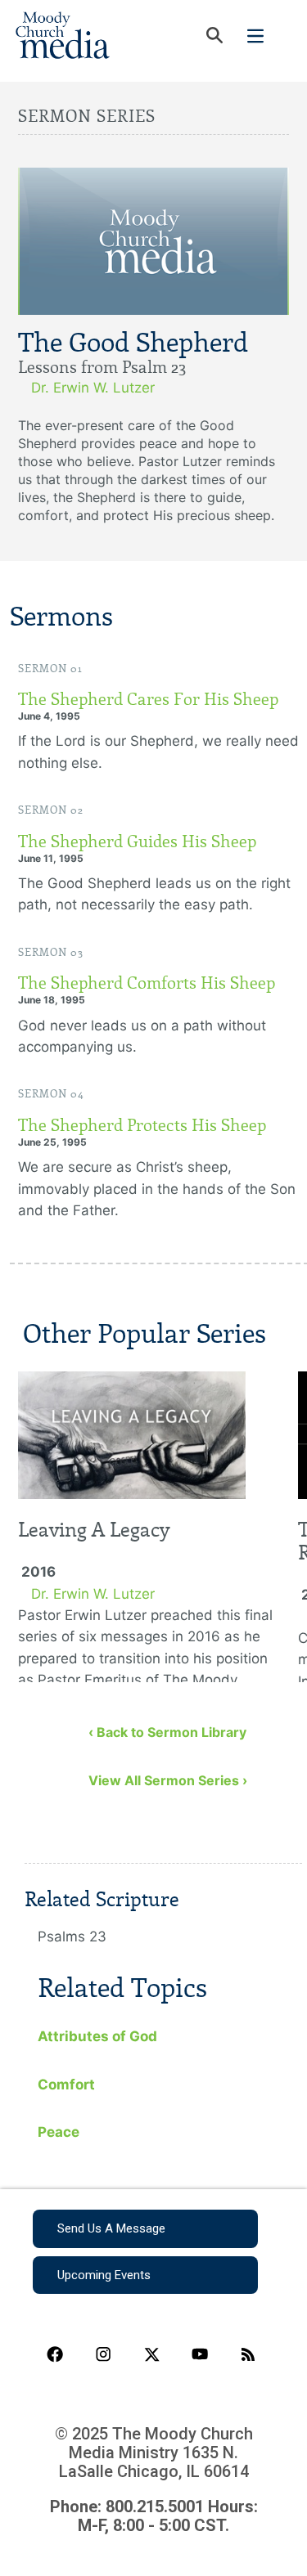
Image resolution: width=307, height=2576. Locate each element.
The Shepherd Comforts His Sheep (147, 983)
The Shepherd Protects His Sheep (142, 1125)
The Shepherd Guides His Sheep (137, 841)
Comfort (66, 2085)
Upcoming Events (104, 2275)
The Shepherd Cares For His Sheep (148, 699)
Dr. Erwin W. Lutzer (93, 388)
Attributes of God (97, 2036)
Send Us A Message (111, 2228)
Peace (59, 2132)
